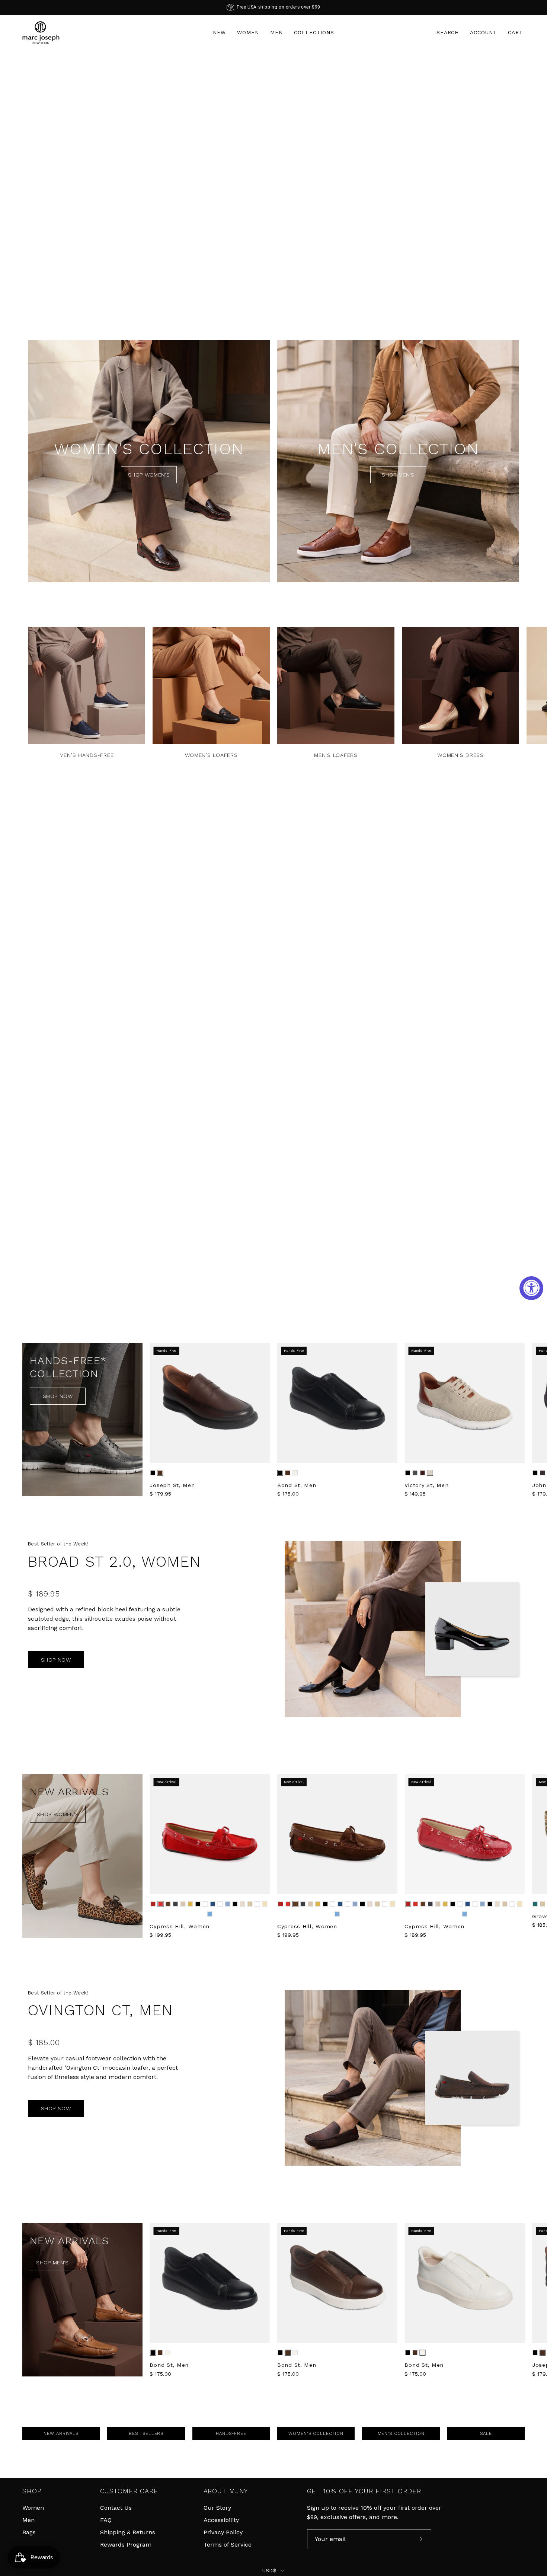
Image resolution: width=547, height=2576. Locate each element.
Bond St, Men (297, 1485)
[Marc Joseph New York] (41, 33)
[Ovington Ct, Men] (373, 2078)
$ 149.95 (415, 1494)
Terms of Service (228, 2545)
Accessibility (221, 2520)
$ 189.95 (415, 1935)
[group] (273, 7)
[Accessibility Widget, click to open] (531, 1288)
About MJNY (226, 2491)
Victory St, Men (426, 1485)
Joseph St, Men (172, 1485)
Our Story (217, 2508)
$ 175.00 (288, 1494)
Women (33, 2508)
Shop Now (58, 1396)
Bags (29, 2532)
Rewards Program (126, 2545)
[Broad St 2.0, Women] (373, 1629)
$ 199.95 (160, 1935)
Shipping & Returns (128, 2532)
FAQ (106, 2520)
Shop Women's (149, 475)
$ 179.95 (160, 1494)
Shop (32, 2491)
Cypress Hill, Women (180, 1926)
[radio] (153, 1473)
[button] (448, 33)
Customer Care (129, 2491)
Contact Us (116, 2508)
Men (28, 2520)
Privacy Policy (223, 2532)
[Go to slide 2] (278, 308)
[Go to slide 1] (269, 308)
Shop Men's (398, 475)
